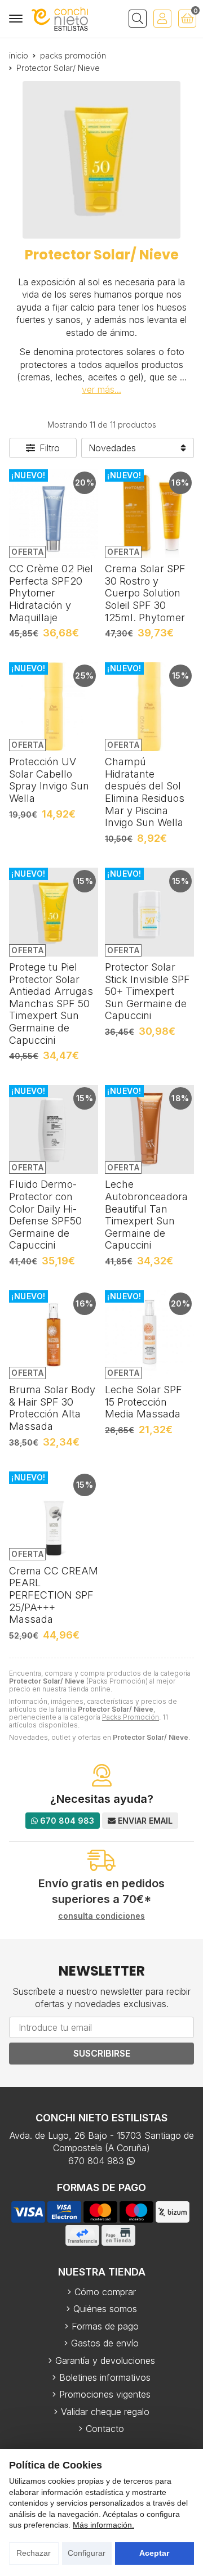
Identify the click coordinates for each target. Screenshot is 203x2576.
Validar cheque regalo (105, 2412)
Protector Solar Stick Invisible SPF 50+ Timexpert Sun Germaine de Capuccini (147, 991)
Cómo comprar (105, 2292)
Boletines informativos (105, 2377)
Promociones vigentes (105, 2394)
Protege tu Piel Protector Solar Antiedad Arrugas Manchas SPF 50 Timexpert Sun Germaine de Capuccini (51, 1004)
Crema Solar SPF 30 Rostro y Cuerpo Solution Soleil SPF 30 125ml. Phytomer (145, 593)
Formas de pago (105, 2326)
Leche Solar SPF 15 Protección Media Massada (144, 1402)
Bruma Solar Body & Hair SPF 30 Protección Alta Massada (52, 1408)
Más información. (103, 2525)
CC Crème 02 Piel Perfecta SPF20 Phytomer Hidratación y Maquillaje (51, 593)
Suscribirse (102, 2053)
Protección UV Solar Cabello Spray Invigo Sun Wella (49, 780)
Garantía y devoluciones (105, 2360)
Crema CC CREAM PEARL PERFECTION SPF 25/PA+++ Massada (54, 1595)
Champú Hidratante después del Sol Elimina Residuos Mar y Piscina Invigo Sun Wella (145, 792)
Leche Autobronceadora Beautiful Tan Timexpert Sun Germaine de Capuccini (146, 1215)
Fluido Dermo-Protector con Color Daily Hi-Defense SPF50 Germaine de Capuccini (45, 1215)
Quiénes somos (105, 2309)
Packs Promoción (131, 1717)
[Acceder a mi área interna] (162, 19)
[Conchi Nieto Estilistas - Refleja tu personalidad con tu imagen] (60, 19)
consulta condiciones (101, 1916)
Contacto (105, 2429)
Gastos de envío (105, 2343)
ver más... (101, 389)
